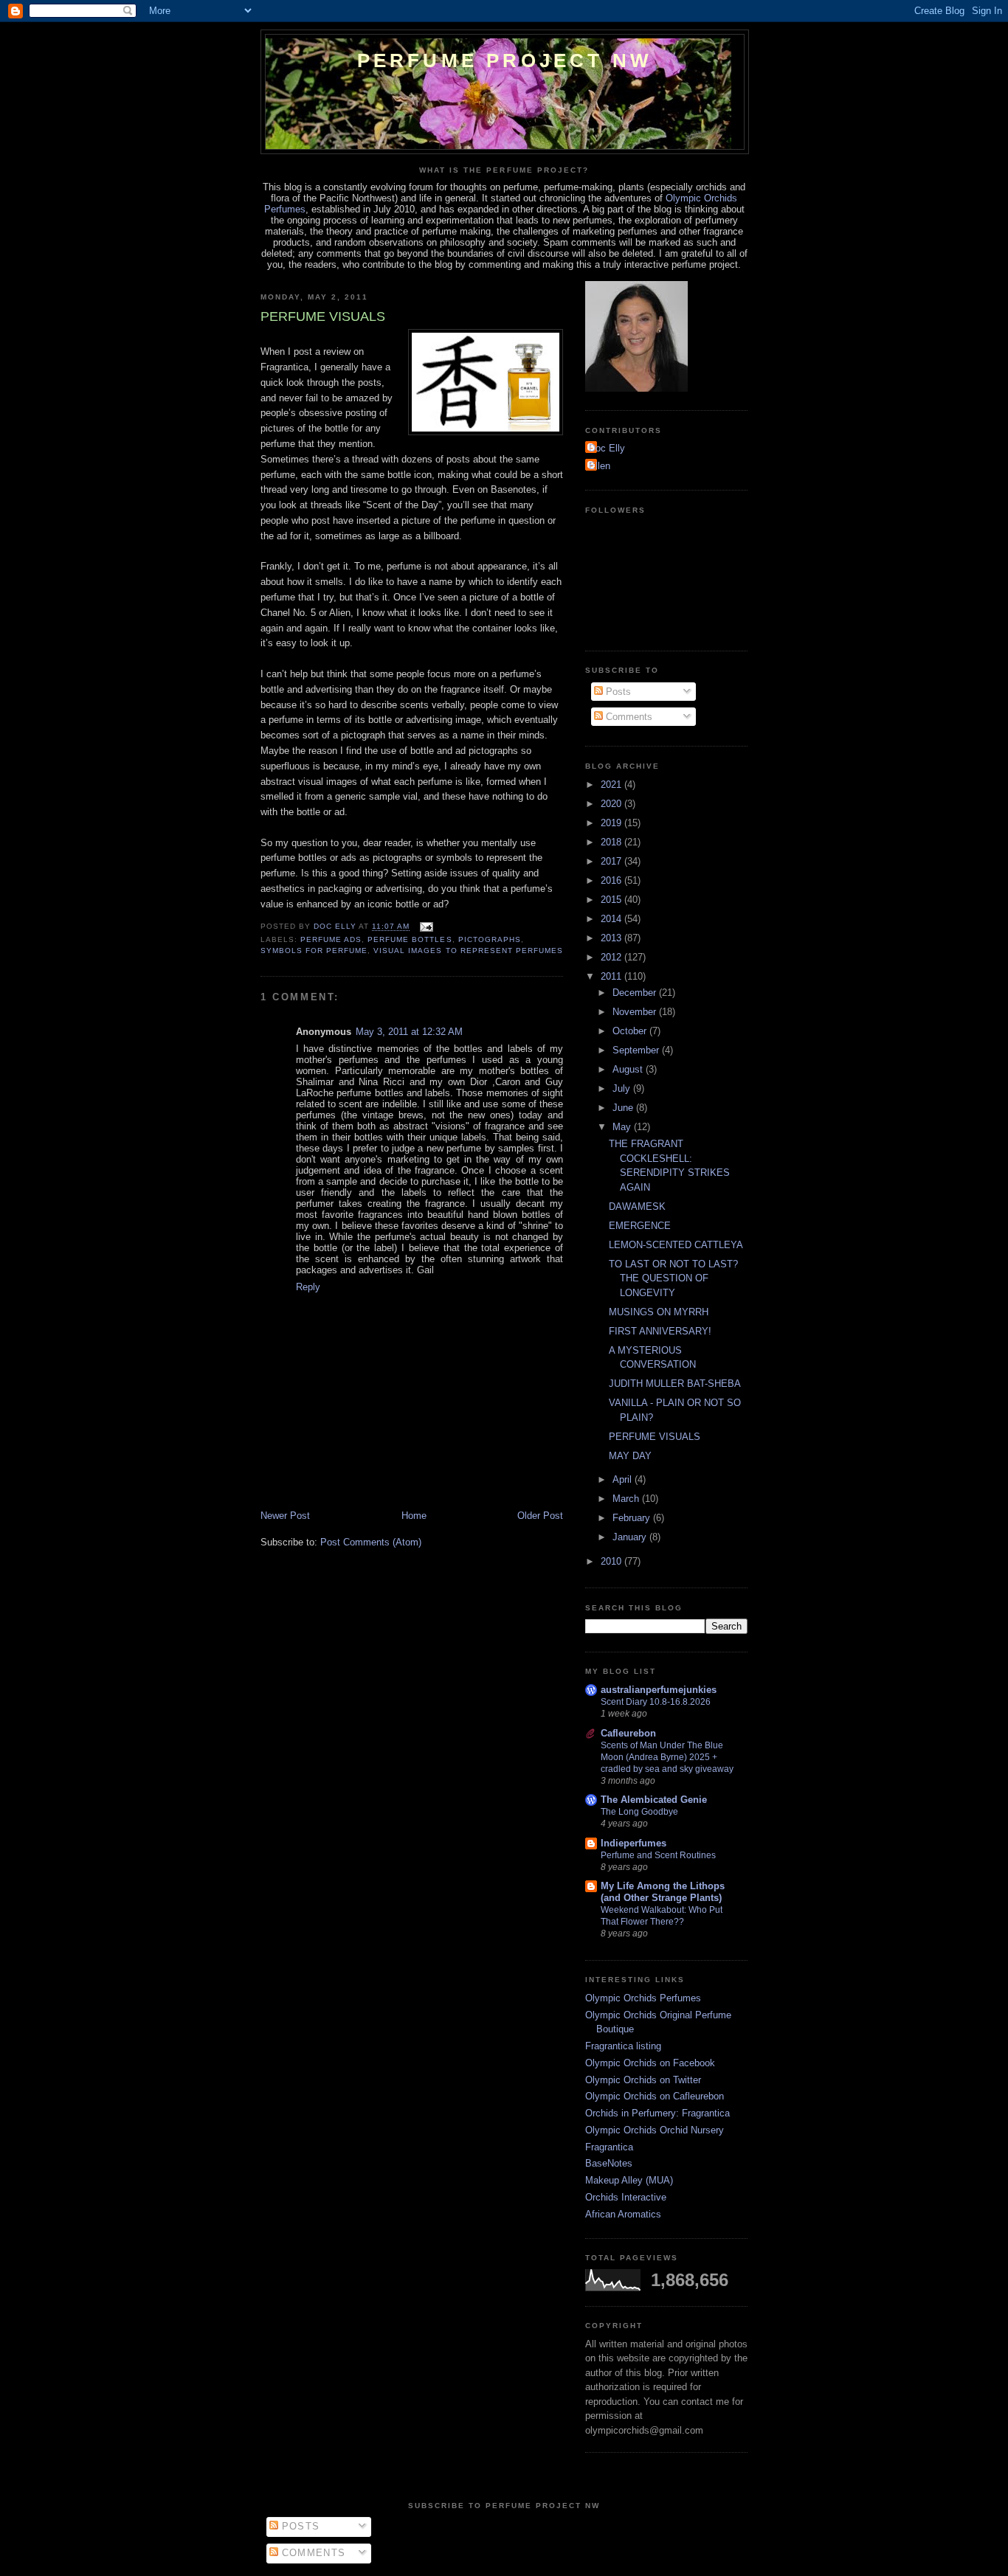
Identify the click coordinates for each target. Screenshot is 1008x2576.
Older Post (540, 1516)
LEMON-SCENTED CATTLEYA (676, 1245)
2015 (612, 900)
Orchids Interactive (626, 2197)
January (631, 1537)
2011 (612, 976)
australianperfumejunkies (659, 1690)
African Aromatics (623, 2214)
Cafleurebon (628, 1733)
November (636, 1012)
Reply (308, 1287)
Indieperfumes (634, 1843)
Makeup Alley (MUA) (629, 2180)
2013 (612, 938)
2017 (612, 861)
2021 (612, 785)
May (623, 1127)
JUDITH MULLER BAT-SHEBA (675, 1384)
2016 (612, 880)
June (624, 1108)
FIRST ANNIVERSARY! (660, 1331)
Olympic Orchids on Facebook (650, 2063)
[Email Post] (425, 927)
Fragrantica (609, 2147)
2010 (612, 1561)
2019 (612, 823)
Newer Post (285, 1516)
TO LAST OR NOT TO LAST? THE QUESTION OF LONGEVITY (673, 1278)
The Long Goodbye (639, 1812)
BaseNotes (609, 2163)
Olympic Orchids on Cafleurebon (655, 2096)
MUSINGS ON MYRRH (659, 1312)
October (631, 1031)
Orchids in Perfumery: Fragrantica (657, 2113)
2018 (612, 842)
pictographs (490, 939)
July (623, 1088)
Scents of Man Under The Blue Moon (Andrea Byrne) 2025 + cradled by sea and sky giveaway (667, 1757)
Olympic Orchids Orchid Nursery (655, 2130)
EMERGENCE (640, 1226)
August (629, 1069)
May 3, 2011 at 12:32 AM (409, 1032)
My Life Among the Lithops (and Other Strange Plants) (663, 1892)
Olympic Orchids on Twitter (643, 2080)
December (636, 993)
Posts (617, 692)
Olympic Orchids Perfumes (643, 1998)
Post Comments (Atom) (371, 1542)
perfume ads (331, 939)
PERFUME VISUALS (655, 1437)
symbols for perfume (314, 951)
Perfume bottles (410, 939)
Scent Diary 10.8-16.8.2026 (656, 1702)
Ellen (600, 466)
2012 (612, 957)
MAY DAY (630, 1456)
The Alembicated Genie (654, 1800)
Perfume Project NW (505, 60)
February (633, 1518)
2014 (612, 919)
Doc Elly (607, 448)
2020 (612, 804)
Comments (628, 717)
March (627, 1499)
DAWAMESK (637, 1206)
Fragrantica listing (623, 2046)
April (624, 1479)
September (637, 1050)
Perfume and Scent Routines (658, 1855)
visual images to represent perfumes (468, 951)
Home (414, 1516)
